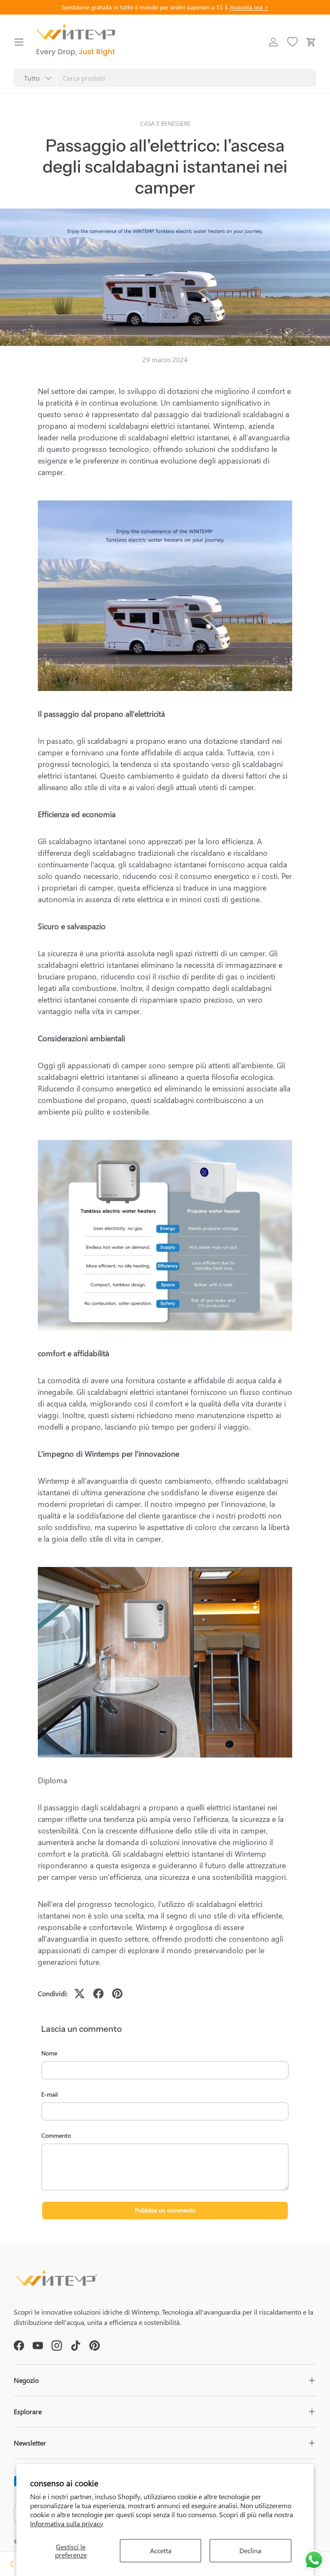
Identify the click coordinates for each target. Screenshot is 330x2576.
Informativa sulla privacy (67, 2523)
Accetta (161, 2550)
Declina (250, 2550)
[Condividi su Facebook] (98, 1994)
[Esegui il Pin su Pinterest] (117, 1994)
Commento (56, 2135)
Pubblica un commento (165, 2210)
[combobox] (165, 78)
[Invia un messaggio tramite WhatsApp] (314, 2560)
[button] (311, 42)
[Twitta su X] (79, 1994)
